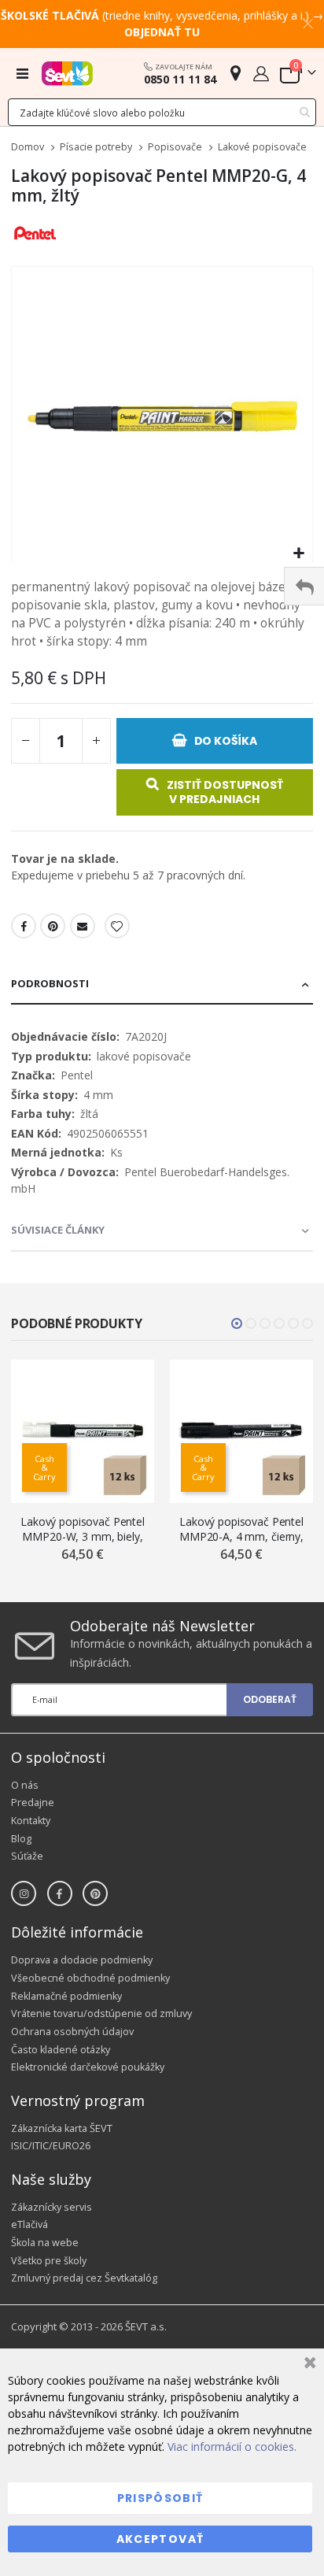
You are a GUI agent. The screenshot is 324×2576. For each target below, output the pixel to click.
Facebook (24, 926)
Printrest (53, 926)
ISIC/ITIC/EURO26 (51, 2146)
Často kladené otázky (61, 2050)
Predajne (33, 1802)
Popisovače (175, 148)
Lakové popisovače (262, 148)
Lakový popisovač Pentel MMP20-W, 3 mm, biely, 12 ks (83, 1529)
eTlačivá (29, 2224)
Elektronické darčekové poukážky (88, 2067)
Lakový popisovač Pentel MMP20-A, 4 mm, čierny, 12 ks (241, 1529)
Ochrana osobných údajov (72, 2032)
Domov (28, 147)
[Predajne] (236, 73)
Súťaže (27, 1856)
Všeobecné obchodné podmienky (90, 1978)
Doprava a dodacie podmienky (82, 1960)
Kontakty (31, 1821)
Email (83, 926)
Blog (21, 1839)
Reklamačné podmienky (66, 1996)
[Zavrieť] (308, 2365)
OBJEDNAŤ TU (162, 32)
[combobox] (162, 112)
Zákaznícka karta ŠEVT (62, 2128)
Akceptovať (160, 2539)
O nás (25, 1785)
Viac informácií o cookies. (232, 2446)
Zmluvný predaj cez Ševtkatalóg (84, 2278)
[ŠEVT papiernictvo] (67, 73)
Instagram (24, 1893)
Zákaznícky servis (52, 2207)
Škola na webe (45, 2243)
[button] (298, 554)
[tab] (162, 985)
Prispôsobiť (160, 2498)
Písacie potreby (96, 148)
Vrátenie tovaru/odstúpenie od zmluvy (101, 2013)
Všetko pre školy (49, 2261)
